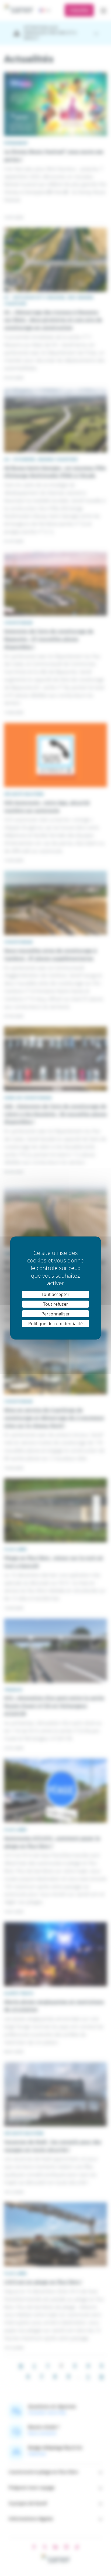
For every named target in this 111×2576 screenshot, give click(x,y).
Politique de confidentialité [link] (55, 1324)
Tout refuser (56, 1304)
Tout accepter (55, 1294)
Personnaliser (56, 1314)
